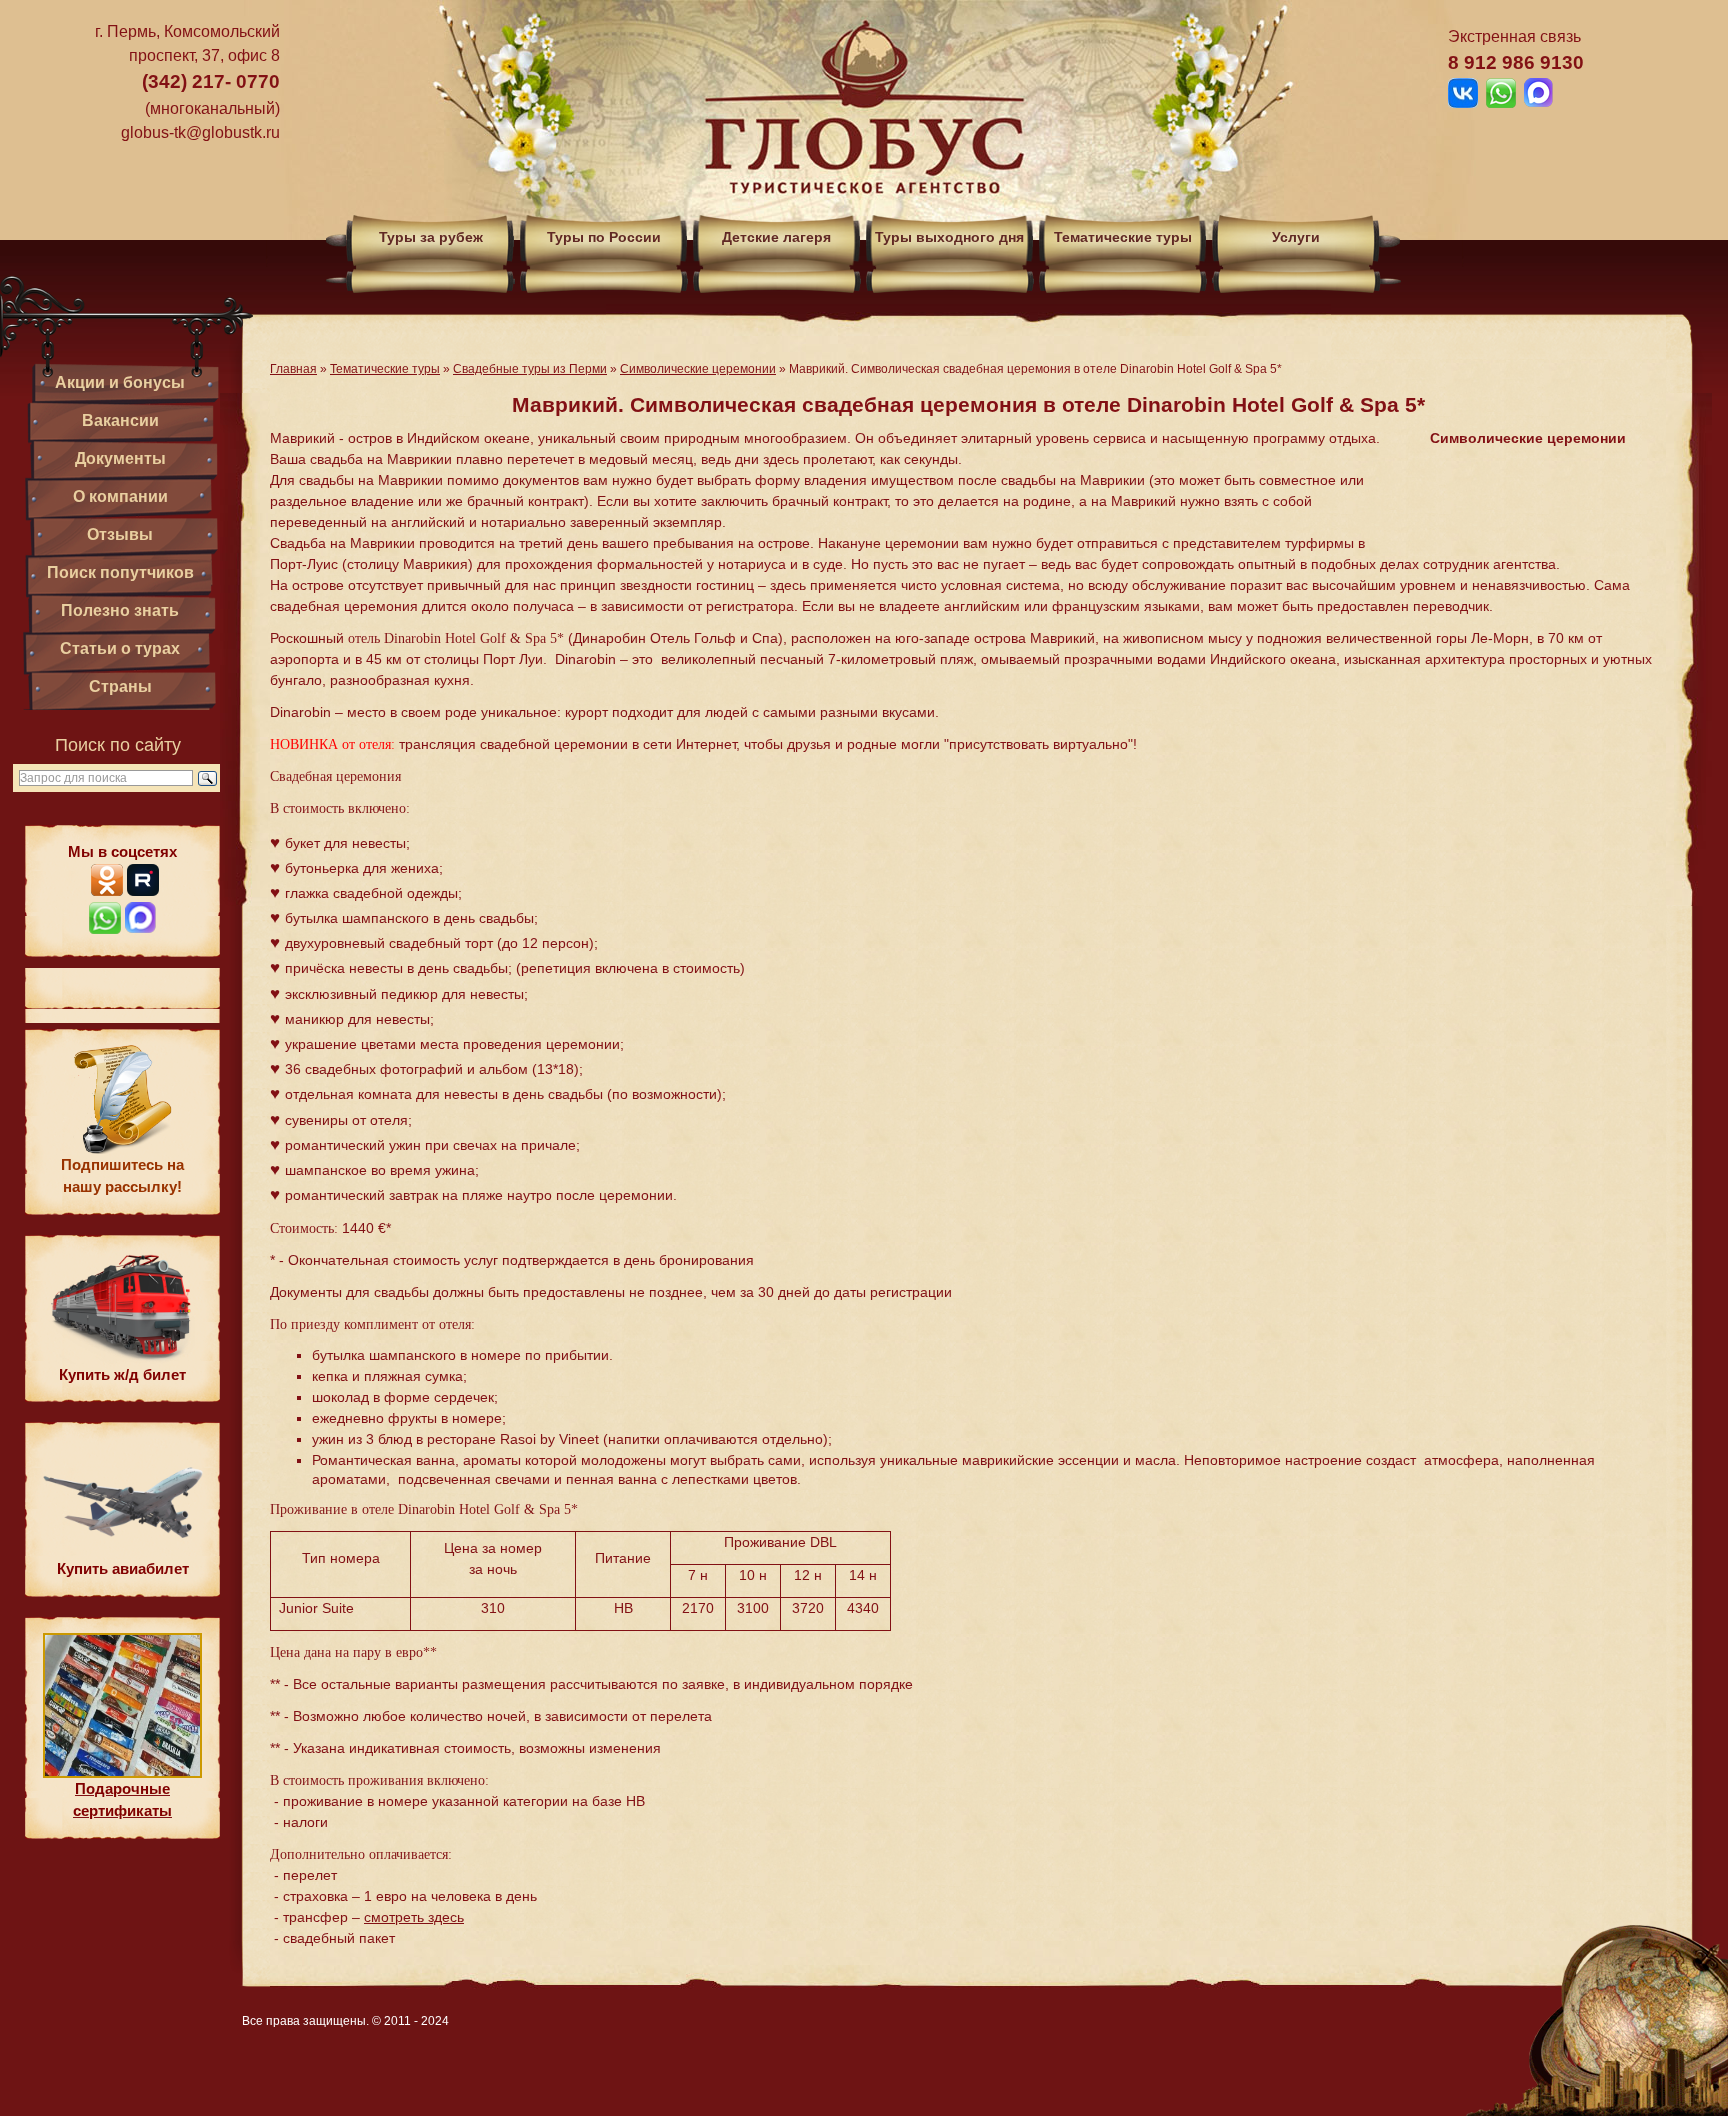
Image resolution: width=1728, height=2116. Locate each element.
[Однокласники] (107, 890)
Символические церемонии (698, 369)
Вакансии (120, 420)
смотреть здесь (414, 1917)
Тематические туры (385, 369)
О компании (120, 496)
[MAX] (141, 928)
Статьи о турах (120, 648)
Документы (120, 458)
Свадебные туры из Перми (530, 369)
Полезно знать (120, 610)
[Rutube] (143, 890)
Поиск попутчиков (120, 572)
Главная (293, 369)
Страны (120, 686)
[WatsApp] (105, 928)
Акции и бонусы (120, 382)
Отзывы (120, 534)
